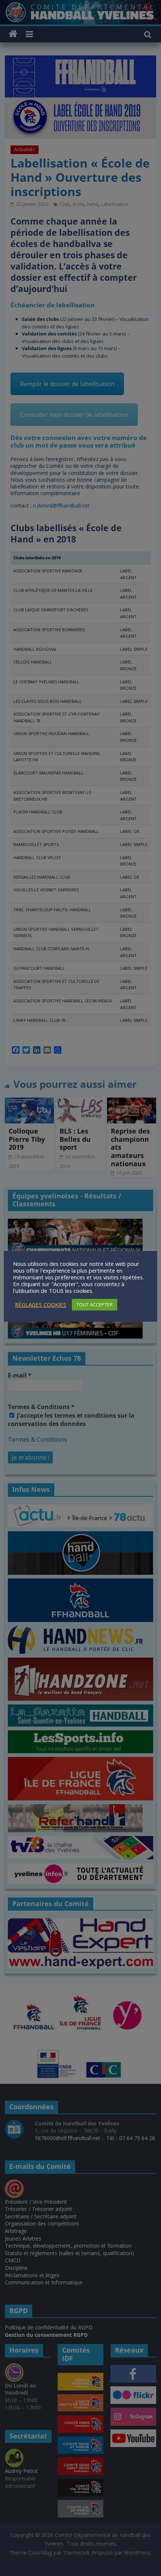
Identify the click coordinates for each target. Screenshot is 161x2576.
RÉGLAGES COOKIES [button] (41, 1304)
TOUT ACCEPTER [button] (95, 1304)
